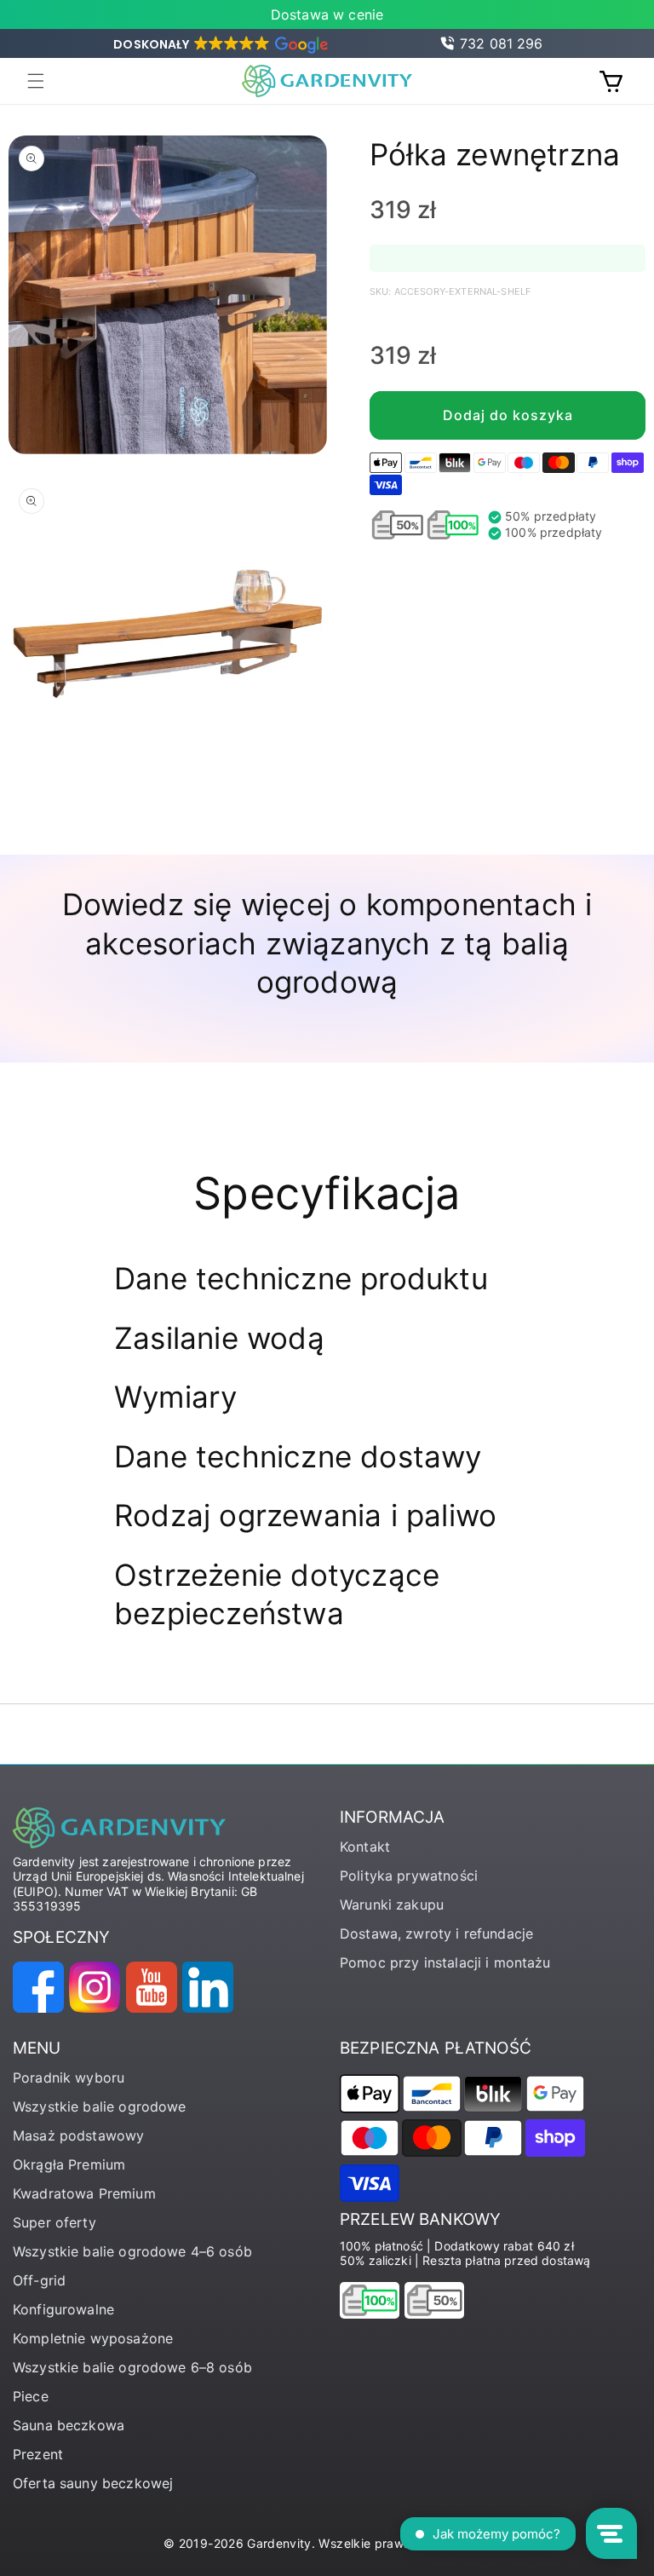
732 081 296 (502, 43)
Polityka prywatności (409, 1876)
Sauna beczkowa (69, 2425)
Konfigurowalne (63, 2309)
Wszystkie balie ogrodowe (100, 2106)
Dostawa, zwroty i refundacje (436, 1933)
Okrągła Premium (69, 2164)
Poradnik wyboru (69, 2078)
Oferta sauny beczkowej (93, 2483)
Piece (31, 2396)
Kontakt (365, 1847)
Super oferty (54, 2222)
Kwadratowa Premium (84, 2193)
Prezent (38, 2454)
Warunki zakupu (392, 1905)
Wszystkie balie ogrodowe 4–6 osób (132, 2251)
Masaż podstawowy (78, 2135)
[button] (219, 44)
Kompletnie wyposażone (93, 2338)
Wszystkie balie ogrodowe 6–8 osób (132, 2367)
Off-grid (39, 2280)
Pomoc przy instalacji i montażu (445, 1962)
